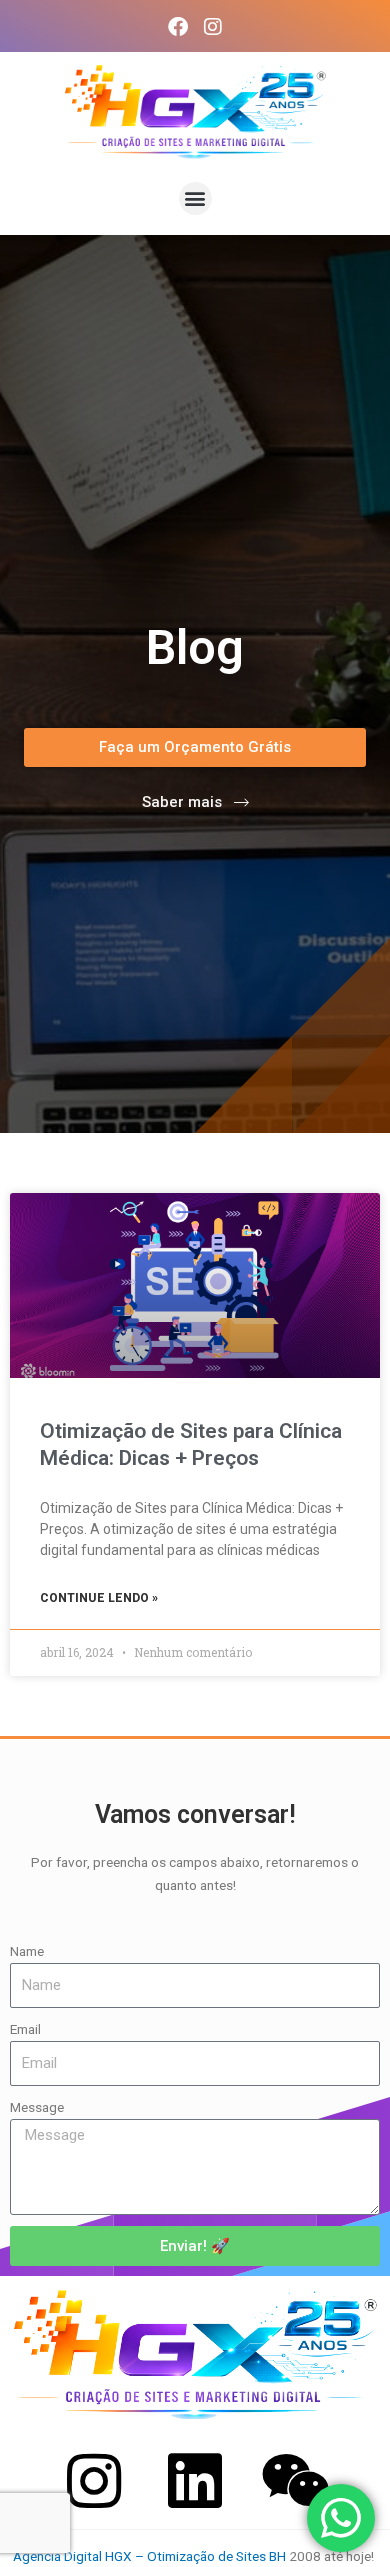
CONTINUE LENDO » (99, 1598)
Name (27, 1951)
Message (37, 2107)
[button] (195, 198)
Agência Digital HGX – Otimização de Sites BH (149, 2556)
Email (25, 2029)
